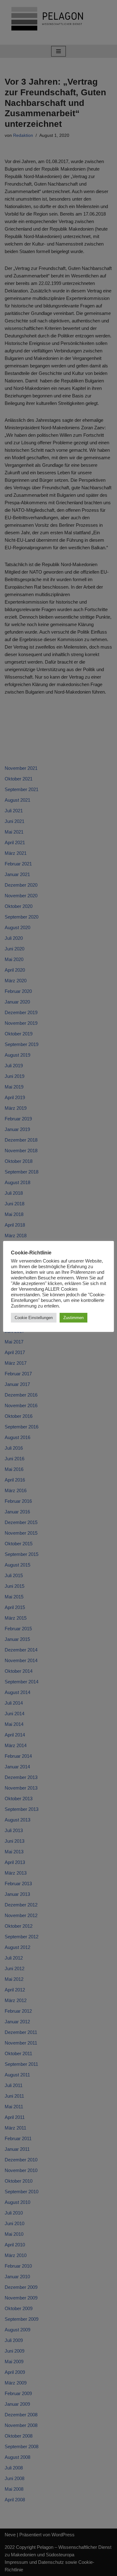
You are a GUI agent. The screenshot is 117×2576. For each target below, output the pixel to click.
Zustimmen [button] (73, 1318)
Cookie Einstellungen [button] (34, 1318)
